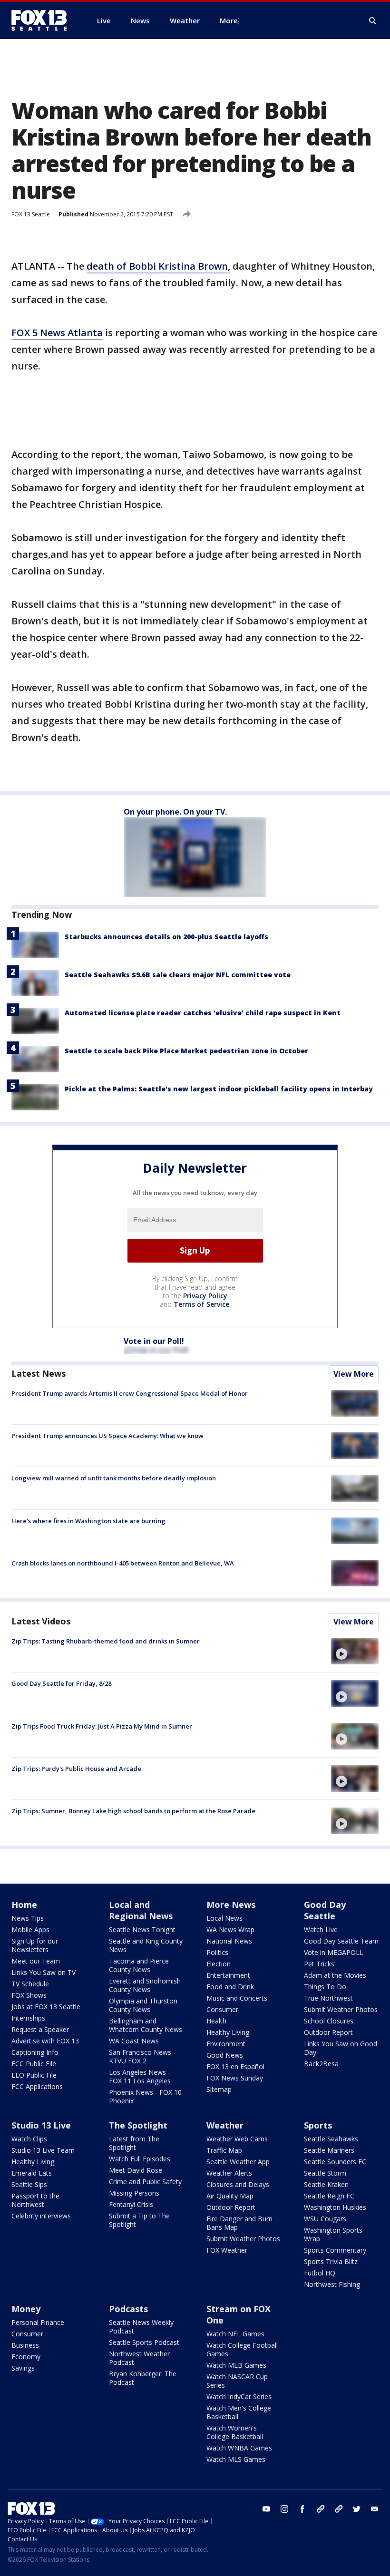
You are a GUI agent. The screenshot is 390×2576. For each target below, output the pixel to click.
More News (231, 1905)
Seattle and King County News (146, 1945)
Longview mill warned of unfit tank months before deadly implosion (114, 1478)
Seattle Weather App (238, 2162)
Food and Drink (230, 1987)
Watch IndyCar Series (239, 2396)
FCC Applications (37, 2086)
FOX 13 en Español (235, 2066)
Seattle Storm (325, 2173)
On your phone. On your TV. (175, 812)
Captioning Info (35, 2052)
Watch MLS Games (236, 2459)
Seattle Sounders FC (335, 2162)
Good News (225, 2055)
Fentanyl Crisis (131, 2204)
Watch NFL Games (235, 2334)
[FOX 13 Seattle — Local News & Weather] (43, 20)
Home (24, 1905)
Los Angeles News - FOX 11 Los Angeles (140, 2076)
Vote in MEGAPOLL (334, 1952)
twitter (357, 2509)
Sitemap (219, 2089)
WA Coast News (134, 2041)
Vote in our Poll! (154, 1341)
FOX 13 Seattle (31, 214)
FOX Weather (227, 2250)
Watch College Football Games (242, 2349)
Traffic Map (224, 2150)
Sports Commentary (335, 2250)
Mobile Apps (30, 1930)
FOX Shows (29, 1995)
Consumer (222, 2009)
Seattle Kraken (326, 2184)
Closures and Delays (238, 2184)
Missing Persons (134, 2193)
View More (354, 1374)
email (375, 2509)
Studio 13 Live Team (43, 2150)
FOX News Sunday (235, 2078)
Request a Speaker (40, 2029)
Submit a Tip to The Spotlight (139, 2220)
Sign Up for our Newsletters (35, 1945)
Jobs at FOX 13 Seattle (46, 2007)
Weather (225, 2125)
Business (25, 2345)
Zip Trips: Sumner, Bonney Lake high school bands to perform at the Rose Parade (133, 1811)
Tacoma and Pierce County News (139, 1965)
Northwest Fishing (332, 2284)
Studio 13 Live (41, 2125)
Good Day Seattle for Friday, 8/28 (61, 1683)
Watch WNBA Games (239, 2448)
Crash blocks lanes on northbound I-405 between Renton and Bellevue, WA (123, 1563)
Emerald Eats (32, 2173)
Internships (28, 2018)
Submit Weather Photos (341, 2009)
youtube (266, 2509)
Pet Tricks (319, 1964)
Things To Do (325, 1987)
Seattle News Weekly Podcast (141, 2327)
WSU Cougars (325, 2219)
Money (26, 2309)
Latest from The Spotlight (134, 2143)
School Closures (329, 2021)
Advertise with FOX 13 (45, 2041)
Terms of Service (201, 1304)
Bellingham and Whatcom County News (146, 2025)
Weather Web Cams (237, 2139)
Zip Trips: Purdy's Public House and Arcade (76, 1769)
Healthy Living (228, 2032)
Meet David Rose (136, 2170)
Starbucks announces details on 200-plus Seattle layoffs (166, 937)
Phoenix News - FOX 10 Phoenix (145, 2096)
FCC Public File (34, 2064)
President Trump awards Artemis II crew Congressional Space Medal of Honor (130, 1393)
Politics (217, 1952)
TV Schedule (30, 1984)
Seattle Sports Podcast (144, 2342)
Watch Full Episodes (140, 2159)
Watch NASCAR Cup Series (237, 2381)
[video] (355, 1651)
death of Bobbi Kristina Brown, (158, 266)
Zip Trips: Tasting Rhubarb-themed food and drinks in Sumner (106, 1641)
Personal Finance (38, 2322)
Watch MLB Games (236, 2365)
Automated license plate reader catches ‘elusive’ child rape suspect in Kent (203, 1013)
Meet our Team (36, 1961)
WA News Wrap (230, 1930)
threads (339, 2509)
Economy (26, 2357)
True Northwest (328, 1998)
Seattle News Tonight (142, 1930)
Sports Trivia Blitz (331, 2261)
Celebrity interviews (41, 2216)
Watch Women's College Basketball (235, 2432)
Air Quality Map (230, 2196)
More (229, 20)
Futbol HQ (320, 2273)
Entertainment (228, 1975)
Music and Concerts (237, 1998)
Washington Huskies (335, 2207)
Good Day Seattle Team (341, 1941)
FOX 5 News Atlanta (57, 333)
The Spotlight (138, 2125)
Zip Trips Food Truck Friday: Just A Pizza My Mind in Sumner (102, 1726)
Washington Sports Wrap (333, 2234)
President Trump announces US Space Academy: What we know (107, 1436)
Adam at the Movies (335, 1975)
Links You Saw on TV (44, 1972)
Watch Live (321, 1930)
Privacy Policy (205, 1296)
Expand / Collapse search (373, 21)
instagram (284, 2509)
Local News (224, 1918)
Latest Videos (41, 1621)
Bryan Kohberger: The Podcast (143, 2378)
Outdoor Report (328, 2032)
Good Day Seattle (325, 1910)
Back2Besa (321, 2064)
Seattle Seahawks (331, 2139)
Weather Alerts (229, 2173)
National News (229, 1941)
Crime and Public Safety (145, 2182)
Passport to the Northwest (35, 2200)
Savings (23, 2368)
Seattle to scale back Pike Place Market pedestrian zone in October (186, 1051)
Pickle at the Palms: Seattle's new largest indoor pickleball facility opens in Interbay (219, 1089)
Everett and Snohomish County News (145, 1985)
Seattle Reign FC (329, 2196)
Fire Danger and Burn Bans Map (239, 2223)
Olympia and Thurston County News (143, 2005)
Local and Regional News (141, 1910)
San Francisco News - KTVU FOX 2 (142, 2056)
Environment (226, 2044)
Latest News (39, 1373)
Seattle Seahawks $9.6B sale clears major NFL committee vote (178, 975)
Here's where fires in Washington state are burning (88, 1521)
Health (216, 2021)
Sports (318, 2125)
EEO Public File (34, 2075)
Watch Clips (29, 2139)
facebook (302, 2509)
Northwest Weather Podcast (139, 2358)
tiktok (321, 2509)
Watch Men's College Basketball (239, 2412)
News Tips (28, 1918)
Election (219, 1964)
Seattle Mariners (329, 2150)
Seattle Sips (29, 2184)
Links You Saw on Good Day (341, 2048)
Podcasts (128, 2309)
